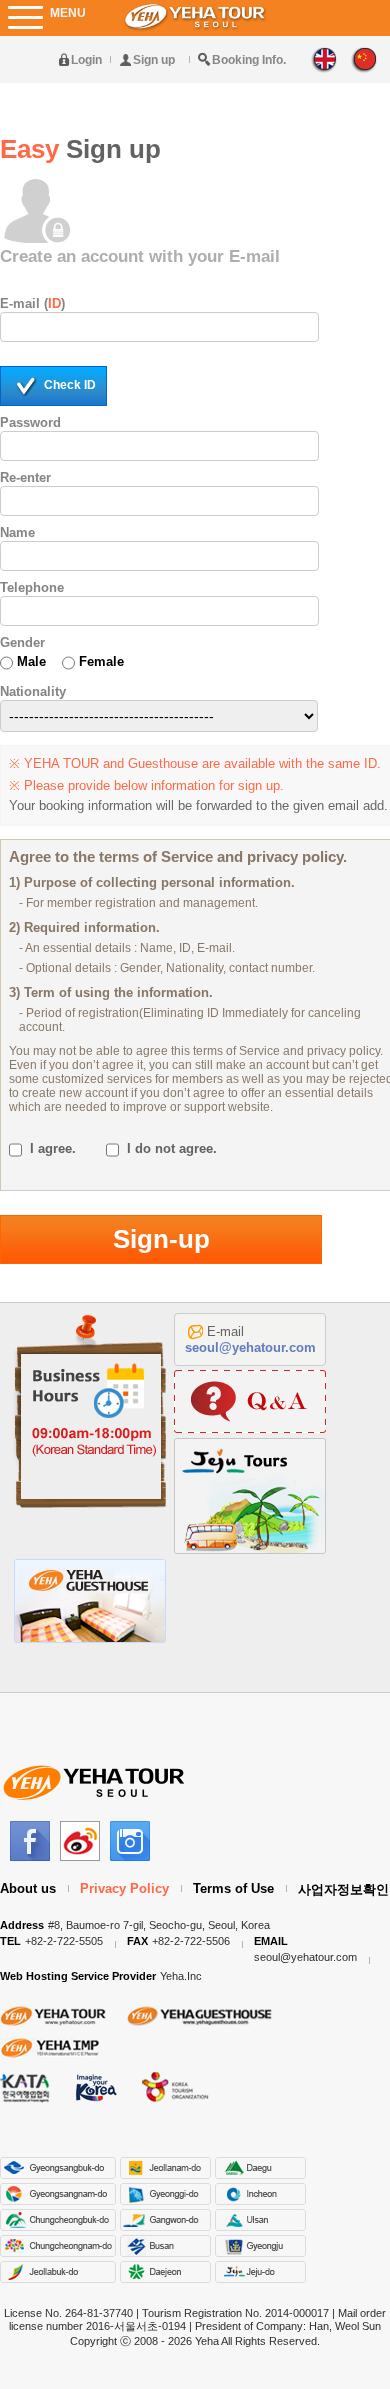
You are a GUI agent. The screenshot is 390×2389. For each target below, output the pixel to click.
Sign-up (161, 1239)
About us (28, 1888)
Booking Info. (249, 60)
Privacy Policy (124, 1888)
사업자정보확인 (343, 1889)
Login (86, 60)
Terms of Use (233, 1888)
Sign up (154, 60)
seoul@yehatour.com (250, 1347)
